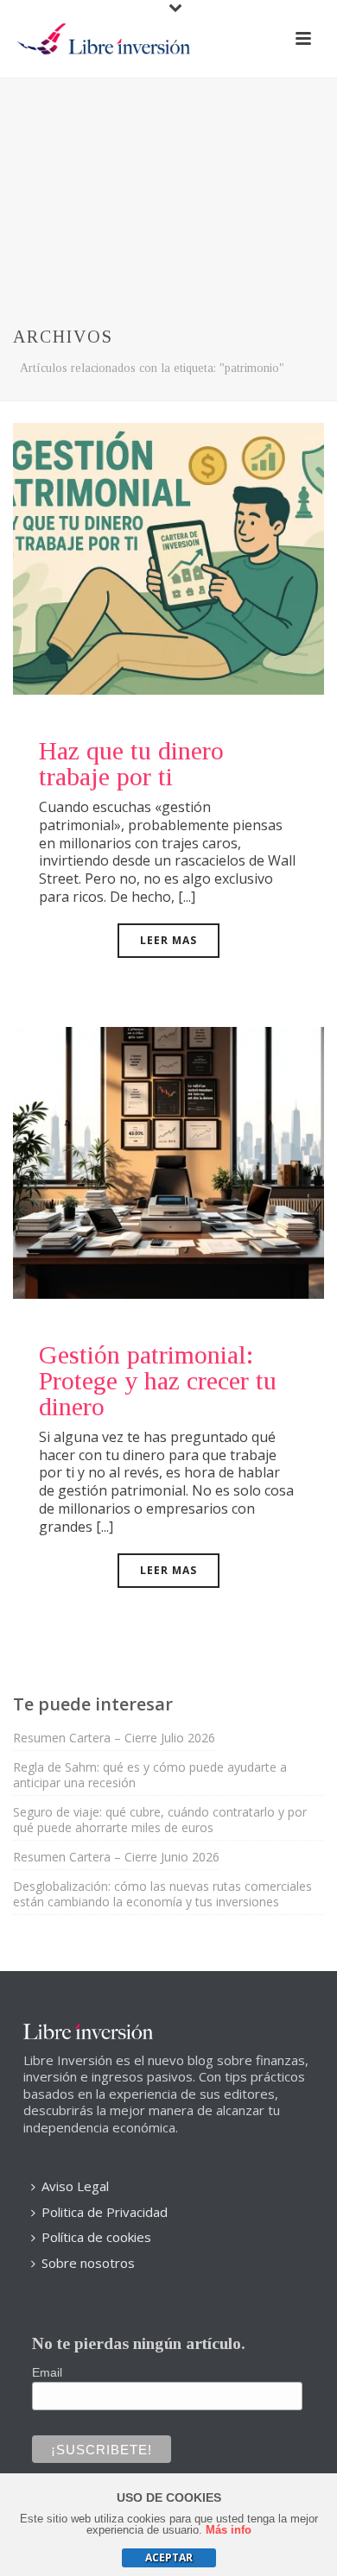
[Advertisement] (168, 185)
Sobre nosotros (88, 2263)
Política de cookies (96, 2237)
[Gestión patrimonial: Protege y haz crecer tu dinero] (168, 1161)
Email (47, 2372)
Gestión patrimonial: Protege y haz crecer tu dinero (158, 1380)
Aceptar (169, 2557)
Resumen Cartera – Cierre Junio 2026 (116, 1857)
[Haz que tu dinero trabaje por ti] (168, 557)
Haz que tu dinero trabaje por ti (131, 763)
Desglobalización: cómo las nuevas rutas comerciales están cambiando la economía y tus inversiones (162, 1894)
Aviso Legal (75, 2186)
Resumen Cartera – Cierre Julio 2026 (114, 1738)
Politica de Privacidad (105, 2212)
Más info (229, 2530)
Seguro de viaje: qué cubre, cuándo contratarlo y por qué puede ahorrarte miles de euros (160, 1820)
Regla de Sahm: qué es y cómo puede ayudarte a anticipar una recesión (150, 1775)
